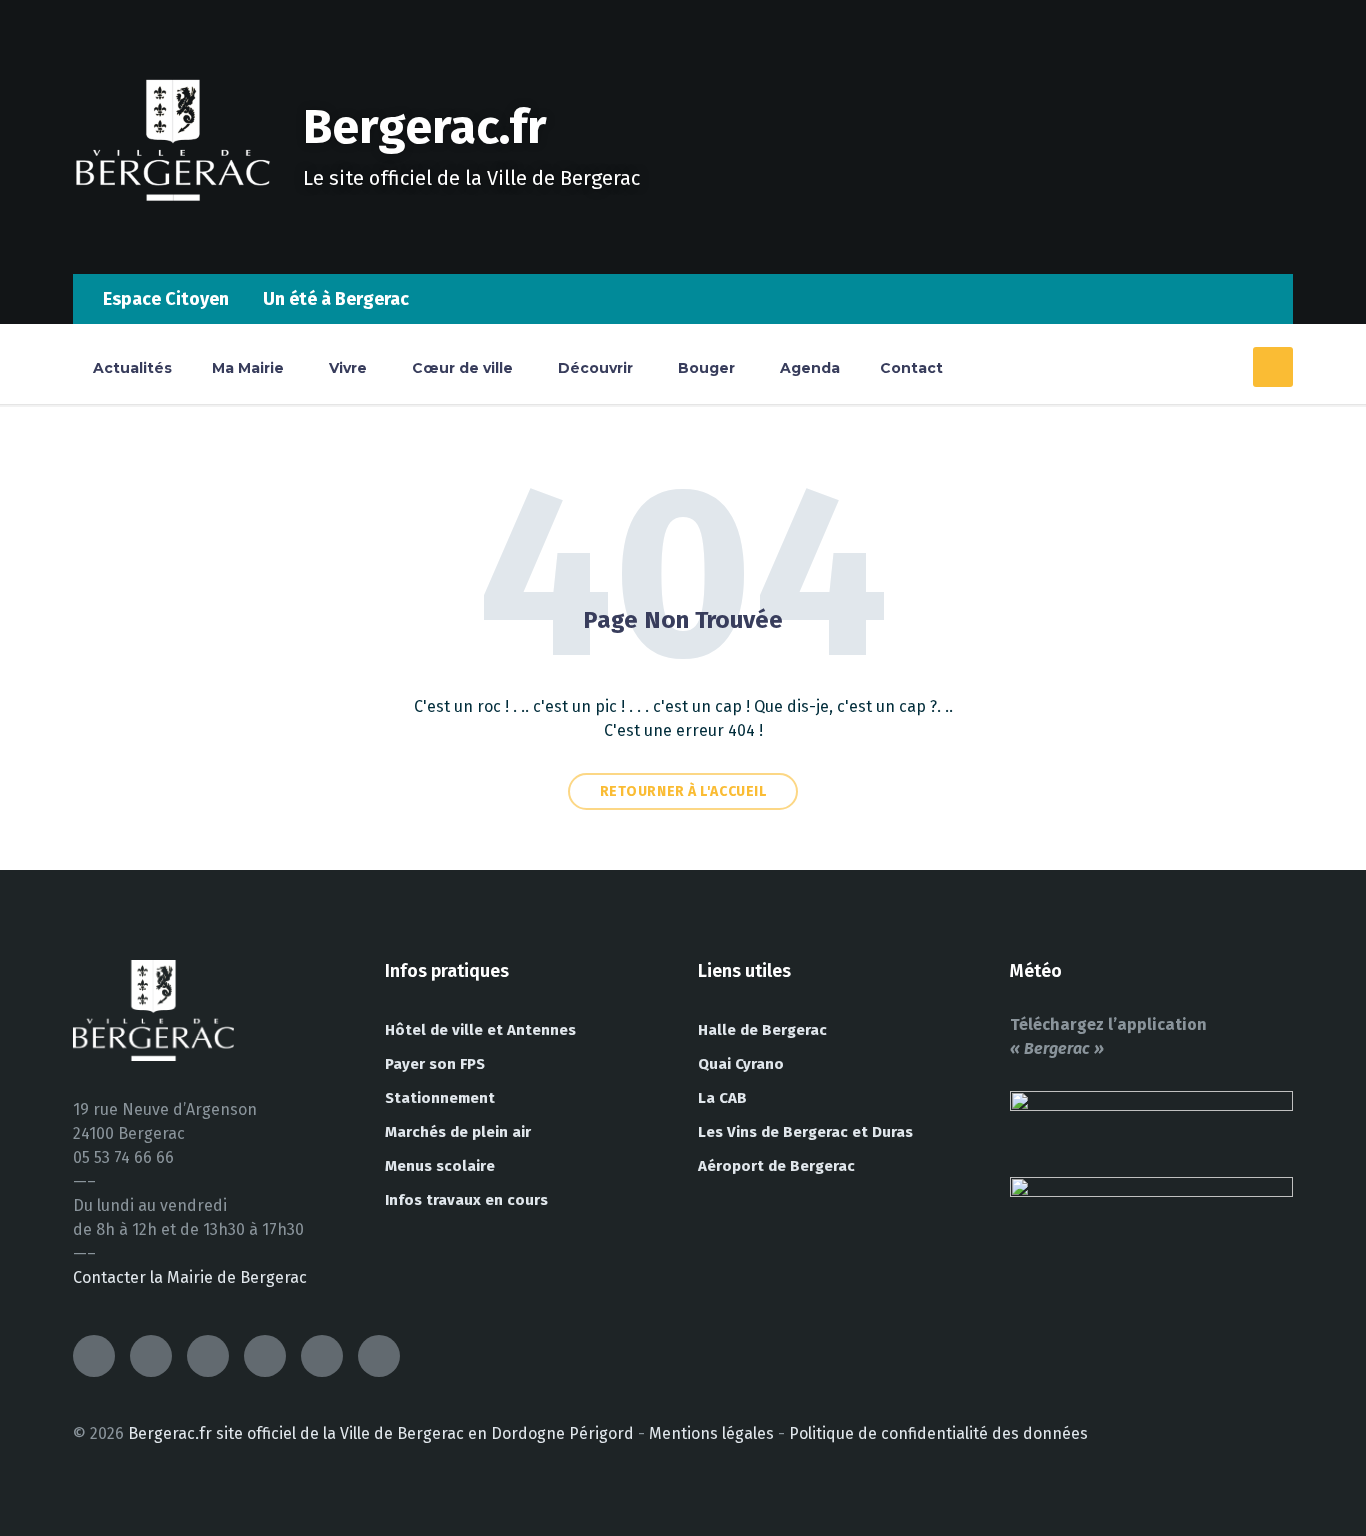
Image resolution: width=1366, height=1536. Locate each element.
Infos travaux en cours (466, 1200)
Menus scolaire (440, 1166)
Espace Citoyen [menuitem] (166, 299)
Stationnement (440, 1098)
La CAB (722, 1098)
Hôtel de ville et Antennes (480, 1030)
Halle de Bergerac (762, 1030)
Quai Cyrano (741, 1064)
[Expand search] (1273, 367)
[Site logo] (173, 234)
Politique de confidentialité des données (938, 1433)
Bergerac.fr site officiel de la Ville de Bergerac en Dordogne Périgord (381, 1433)
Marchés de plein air (458, 1132)
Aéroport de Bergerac (776, 1166)
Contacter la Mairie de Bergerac (190, 1277)
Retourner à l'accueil (683, 791)
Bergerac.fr (425, 127)
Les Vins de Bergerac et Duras (805, 1132)
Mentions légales (711, 1433)
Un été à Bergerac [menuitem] (336, 299)
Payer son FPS (435, 1064)
